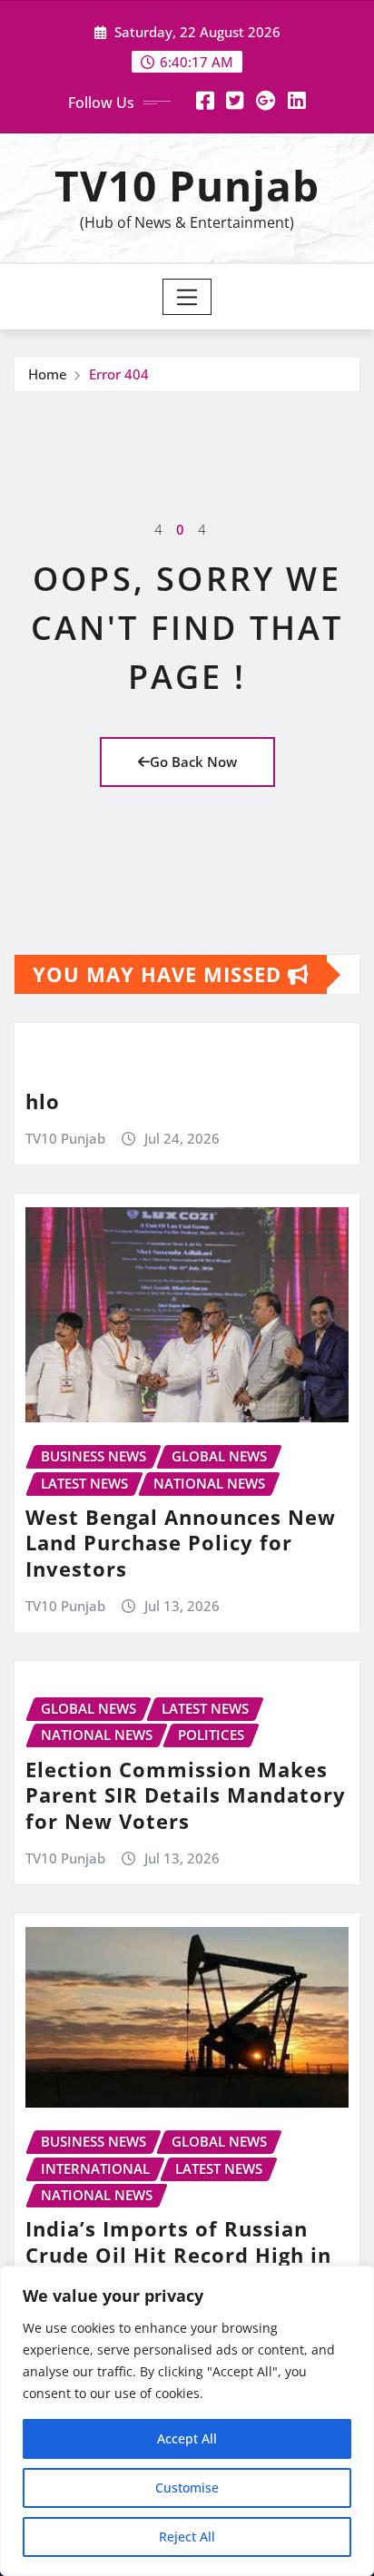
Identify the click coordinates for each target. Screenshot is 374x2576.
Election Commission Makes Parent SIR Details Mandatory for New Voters (186, 1795)
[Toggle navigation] (187, 297)
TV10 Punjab (187, 185)
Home (48, 374)
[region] (187, 2421)
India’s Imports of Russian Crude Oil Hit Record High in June (178, 2254)
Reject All (187, 2537)
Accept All (187, 2438)
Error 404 (119, 374)
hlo (43, 1101)
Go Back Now (193, 762)
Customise (187, 2488)
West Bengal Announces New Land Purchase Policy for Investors (181, 1543)
